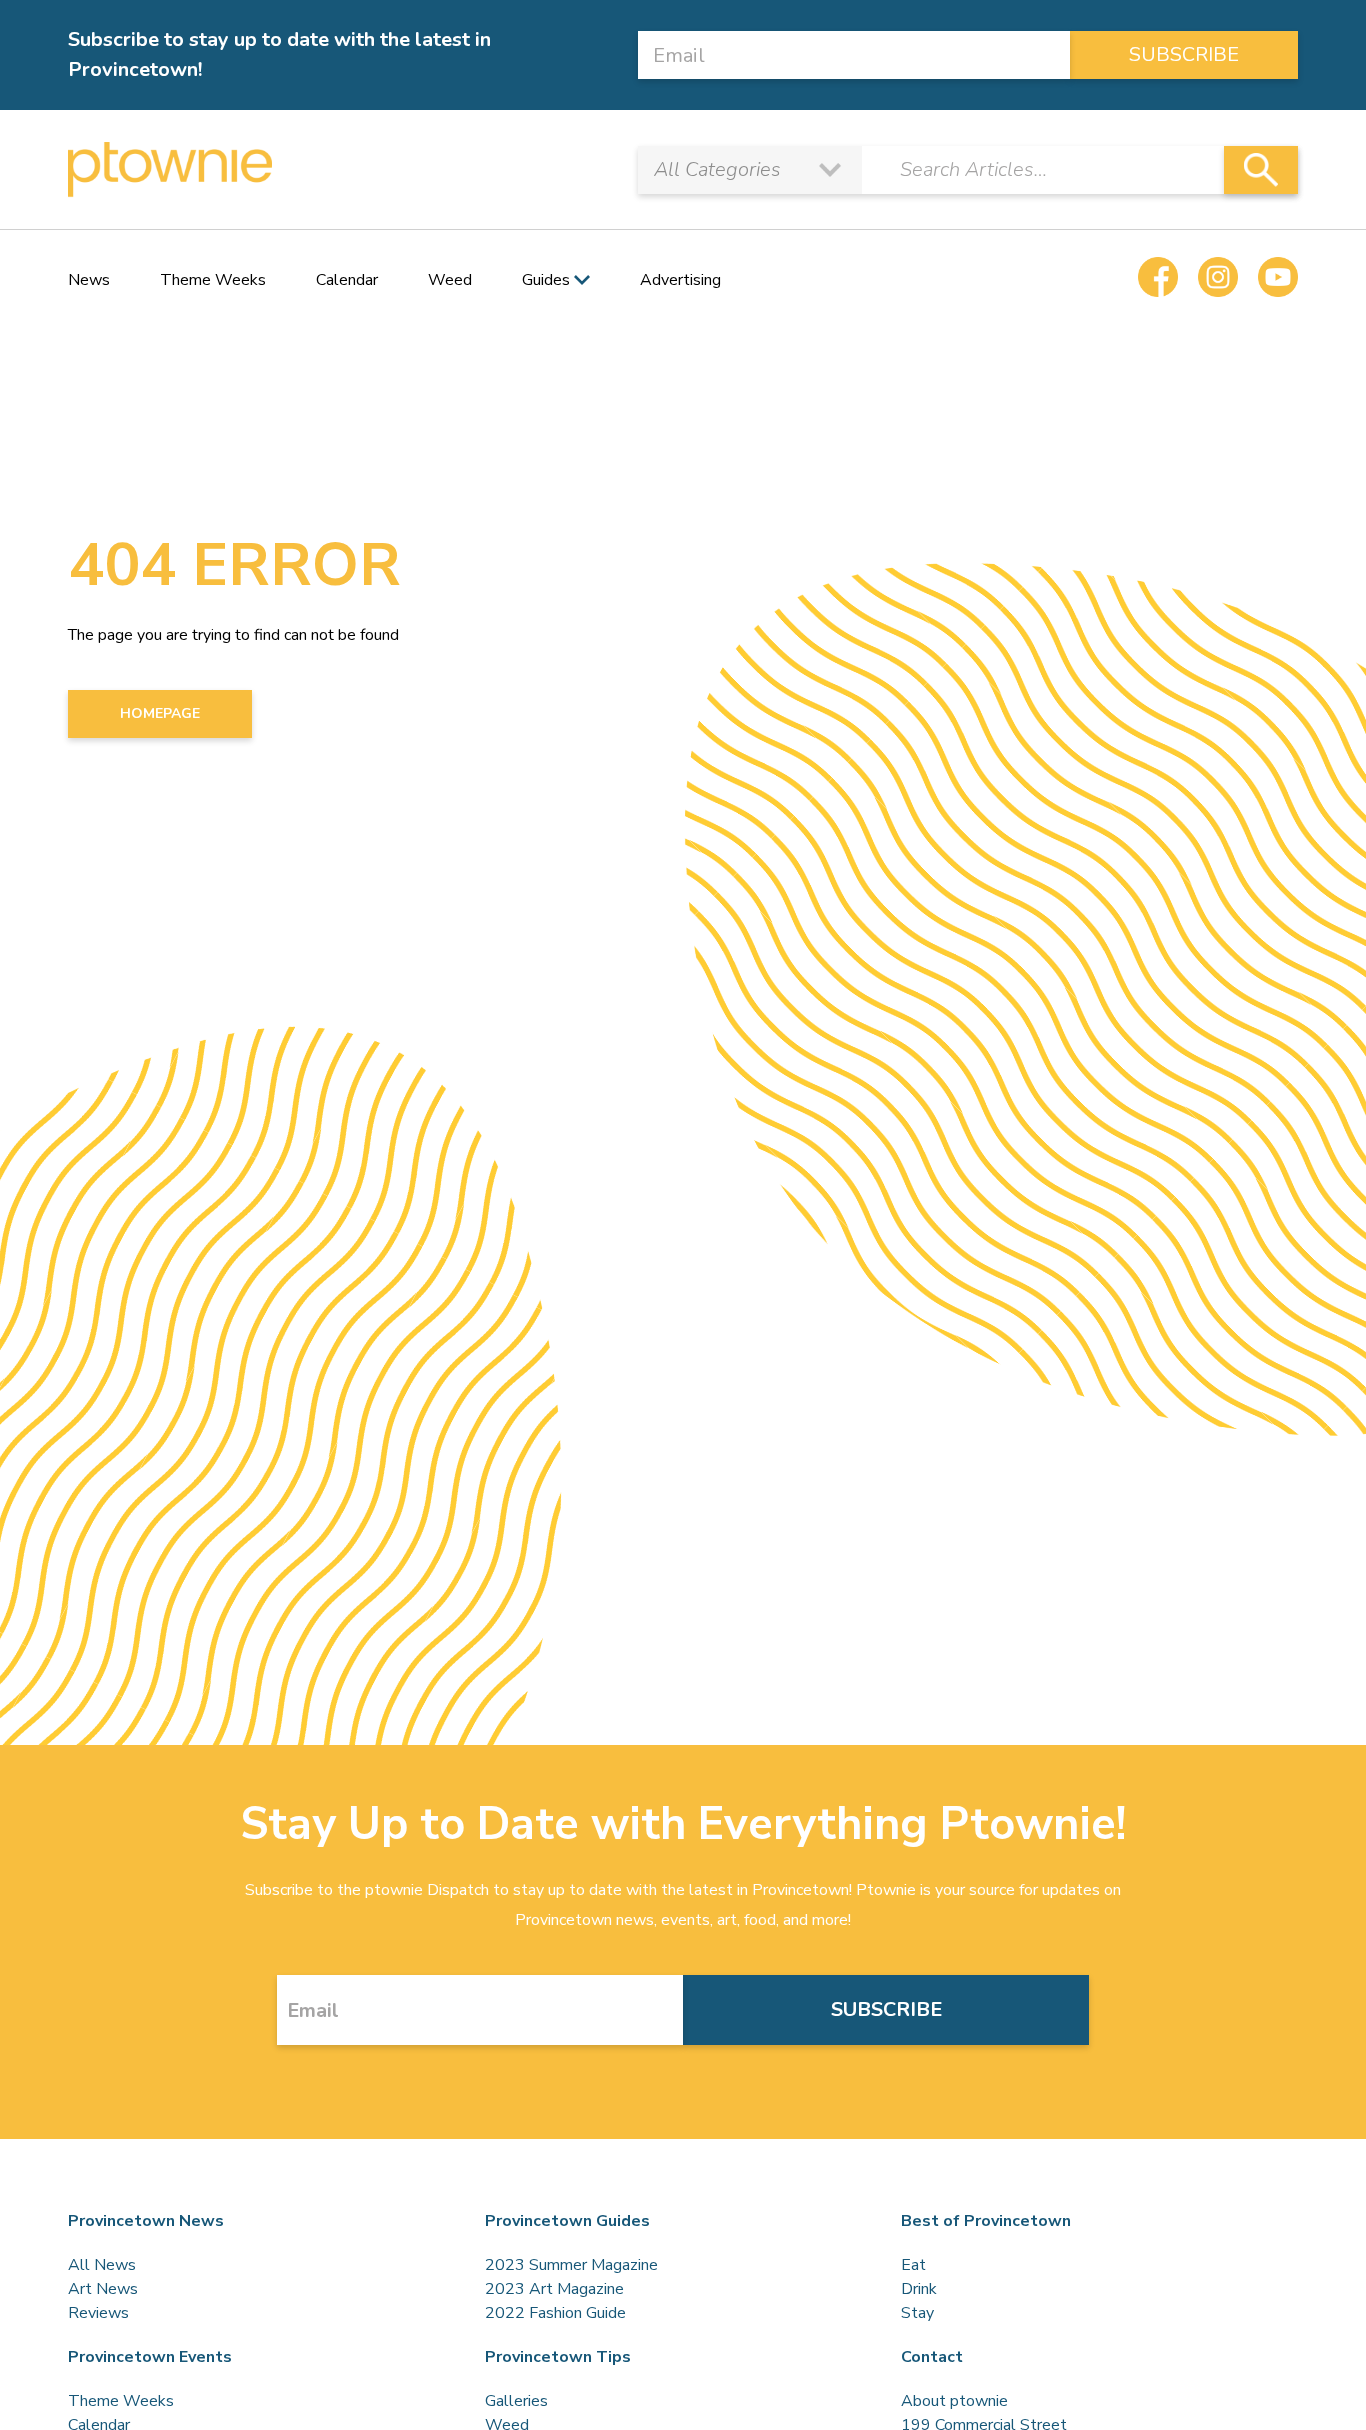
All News (102, 2265)
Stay (917, 2313)
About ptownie (954, 2401)
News (89, 280)
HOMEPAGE (160, 713)
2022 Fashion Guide (555, 2313)
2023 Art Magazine (554, 2289)
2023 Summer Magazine (571, 2265)
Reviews (98, 2313)
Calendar (347, 280)
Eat (913, 2265)
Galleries (516, 2401)
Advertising (680, 280)
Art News (103, 2289)
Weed (450, 280)
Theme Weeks (213, 280)
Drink (919, 2289)
